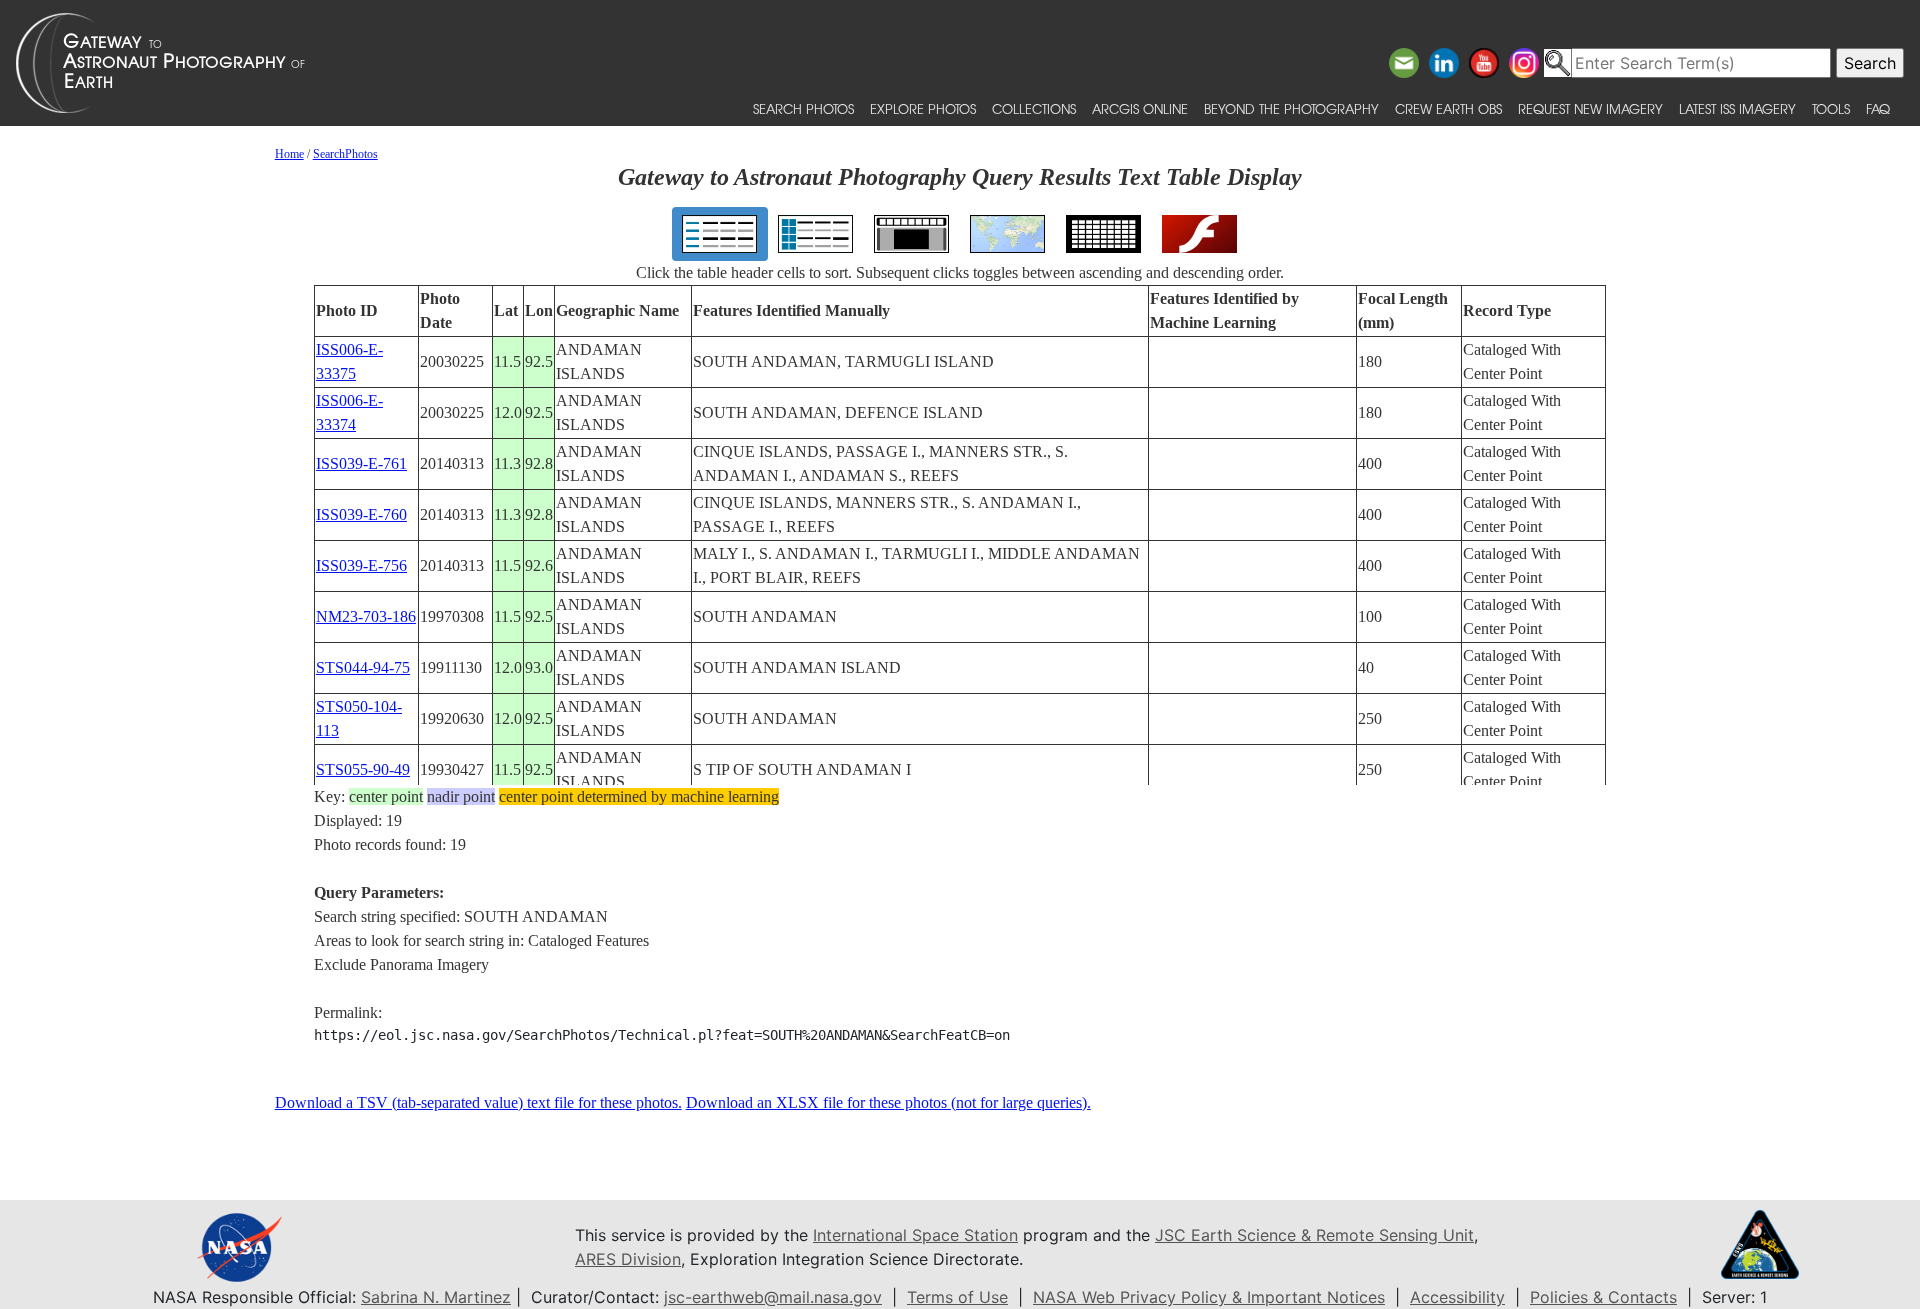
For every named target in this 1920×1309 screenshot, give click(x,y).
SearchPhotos (345, 154)
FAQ (1878, 108)
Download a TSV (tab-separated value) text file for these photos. (478, 1102)
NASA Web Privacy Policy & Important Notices (1209, 1297)
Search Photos (803, 108)
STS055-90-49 (363, 769)
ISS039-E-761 (361, 463)
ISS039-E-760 (361, 514)
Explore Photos (923, 108)
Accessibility (1457, 1297)
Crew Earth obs (1448, 108)
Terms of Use (957, 1297)
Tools (1831, 108)
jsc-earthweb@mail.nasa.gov (773, 1297)
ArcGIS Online (1140, 108)
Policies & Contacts (1603, 1297)
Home (289, 154)
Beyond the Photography (1291, 108)
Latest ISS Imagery (1737, 108)
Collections (1034, 108)
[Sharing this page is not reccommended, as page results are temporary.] (955, 63)
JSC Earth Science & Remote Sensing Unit (1314, 1235)
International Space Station (915, 1235)
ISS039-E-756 (361, 565)
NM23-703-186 (366, 616)
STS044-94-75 (363, 667)
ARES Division (628, 1259)
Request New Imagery (1590, 108)
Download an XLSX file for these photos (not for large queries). (888, 1102)
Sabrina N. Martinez (436, 1297)
